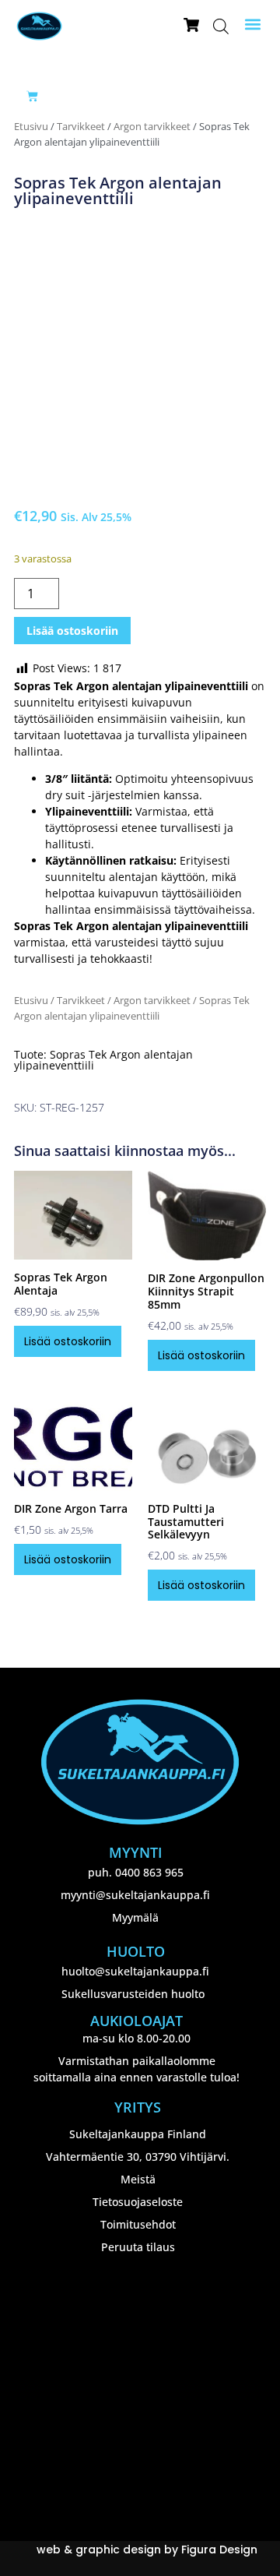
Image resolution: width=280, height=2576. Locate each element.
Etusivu (31, 126)
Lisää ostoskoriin (72, 631)
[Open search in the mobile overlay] (221, 26)
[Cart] (32, 96)
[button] (253, 25)
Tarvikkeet (81, 126)
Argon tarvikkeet (152, 126)
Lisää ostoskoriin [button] (68, 1341)
